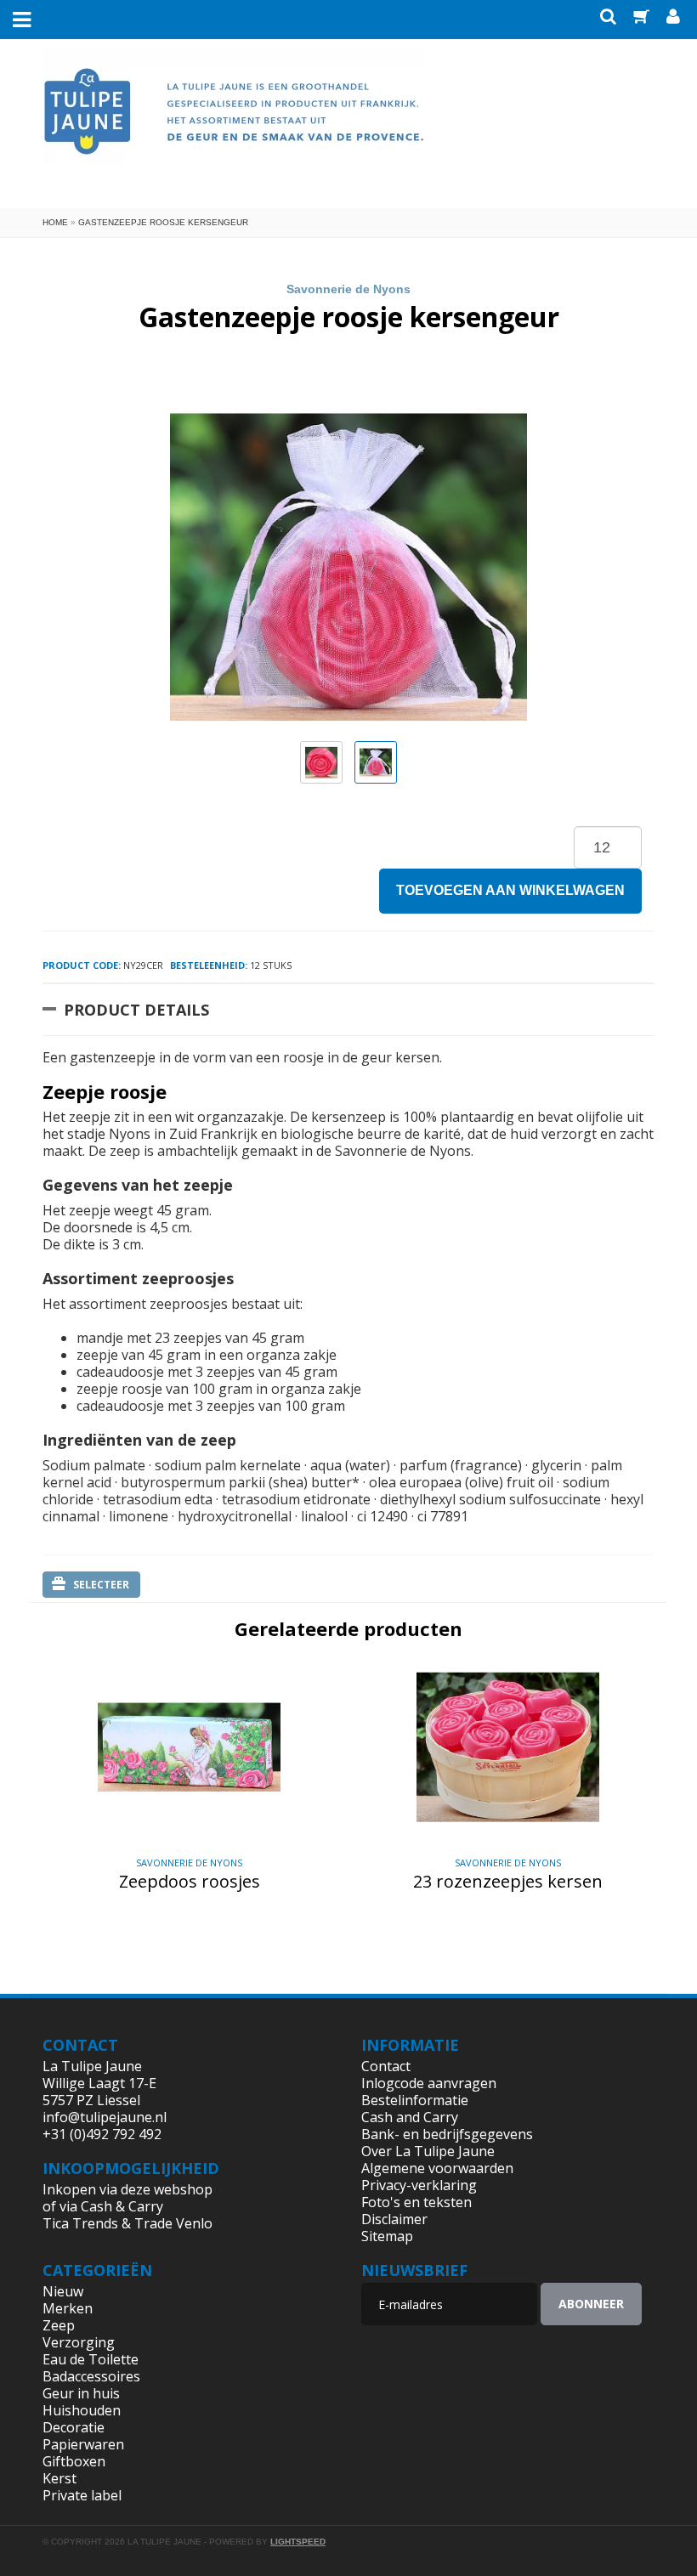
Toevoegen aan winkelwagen (510, 890)
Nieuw (63, 2291)
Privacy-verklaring (419, 2185)
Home (55, 222)
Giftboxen (74, 2461)
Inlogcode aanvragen (429, 2083)
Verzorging (79, 2342)
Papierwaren (83, 2444)
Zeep (59, 2325)
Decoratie (74, 2427)
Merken (68, 2308)
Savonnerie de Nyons (348, 289)
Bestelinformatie (415, 2100)
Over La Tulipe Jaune (428, 2151)
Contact (386, 2066)
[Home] (234, 122)
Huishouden (82, 2410)
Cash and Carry (410, 2117)
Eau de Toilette (91, 2359)
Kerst (59, 2478)
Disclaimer (394, 2219)
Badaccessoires (91, 2376)
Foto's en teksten (416, 2202)
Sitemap (387, 2236)
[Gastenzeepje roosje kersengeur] (321, 762)
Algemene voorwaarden (437, 2168)
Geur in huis (81, 2393)
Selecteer (101, 1585)
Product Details (136, 1010)
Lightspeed (298, 2542)
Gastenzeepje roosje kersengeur (163, 222)
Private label (82, 2495)
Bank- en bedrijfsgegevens (447, 2134)
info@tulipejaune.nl (105, 2117)
